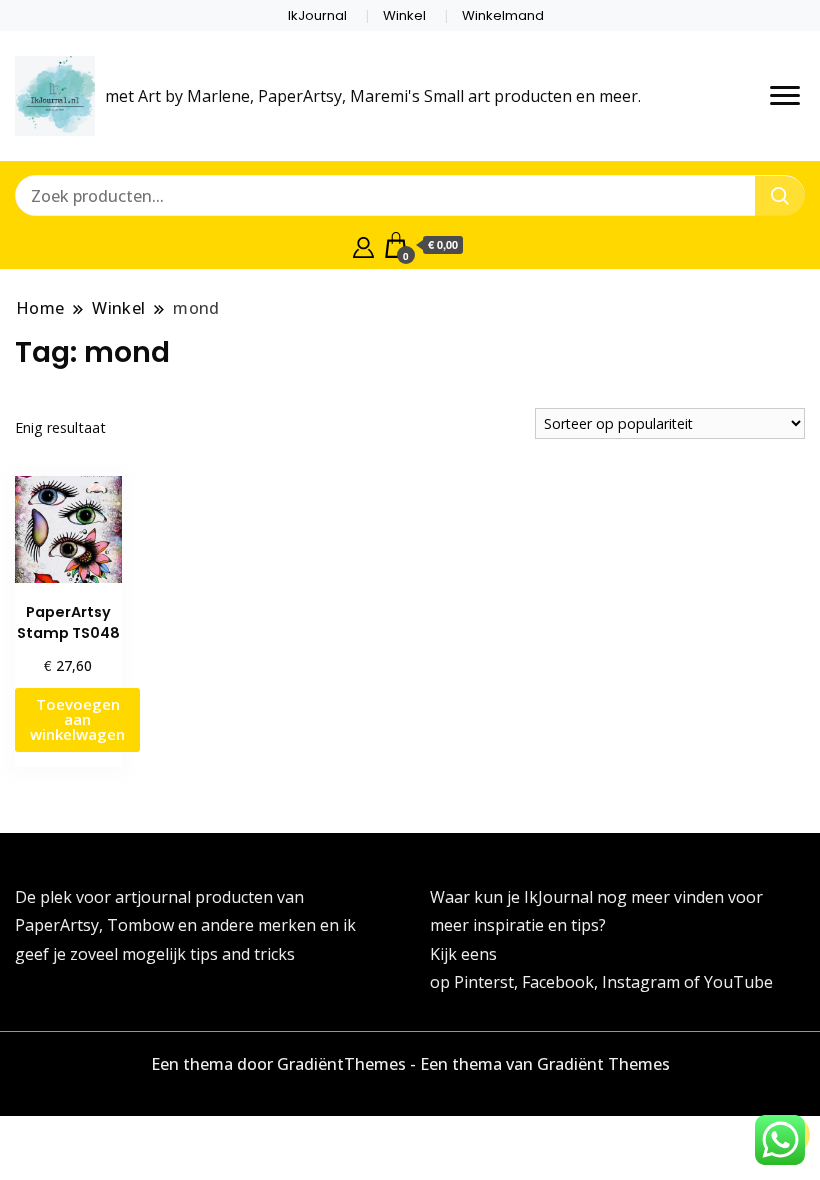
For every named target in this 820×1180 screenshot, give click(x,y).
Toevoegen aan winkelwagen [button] (77, 719)
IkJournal (317, 15)
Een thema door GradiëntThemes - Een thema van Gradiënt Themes (410, 1064)
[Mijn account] (363, 245)
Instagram (643, 982)
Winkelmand (503, 15)
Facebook (558, 982)
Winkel (404, 15)
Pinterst (484, 982)
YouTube (738, 982)
